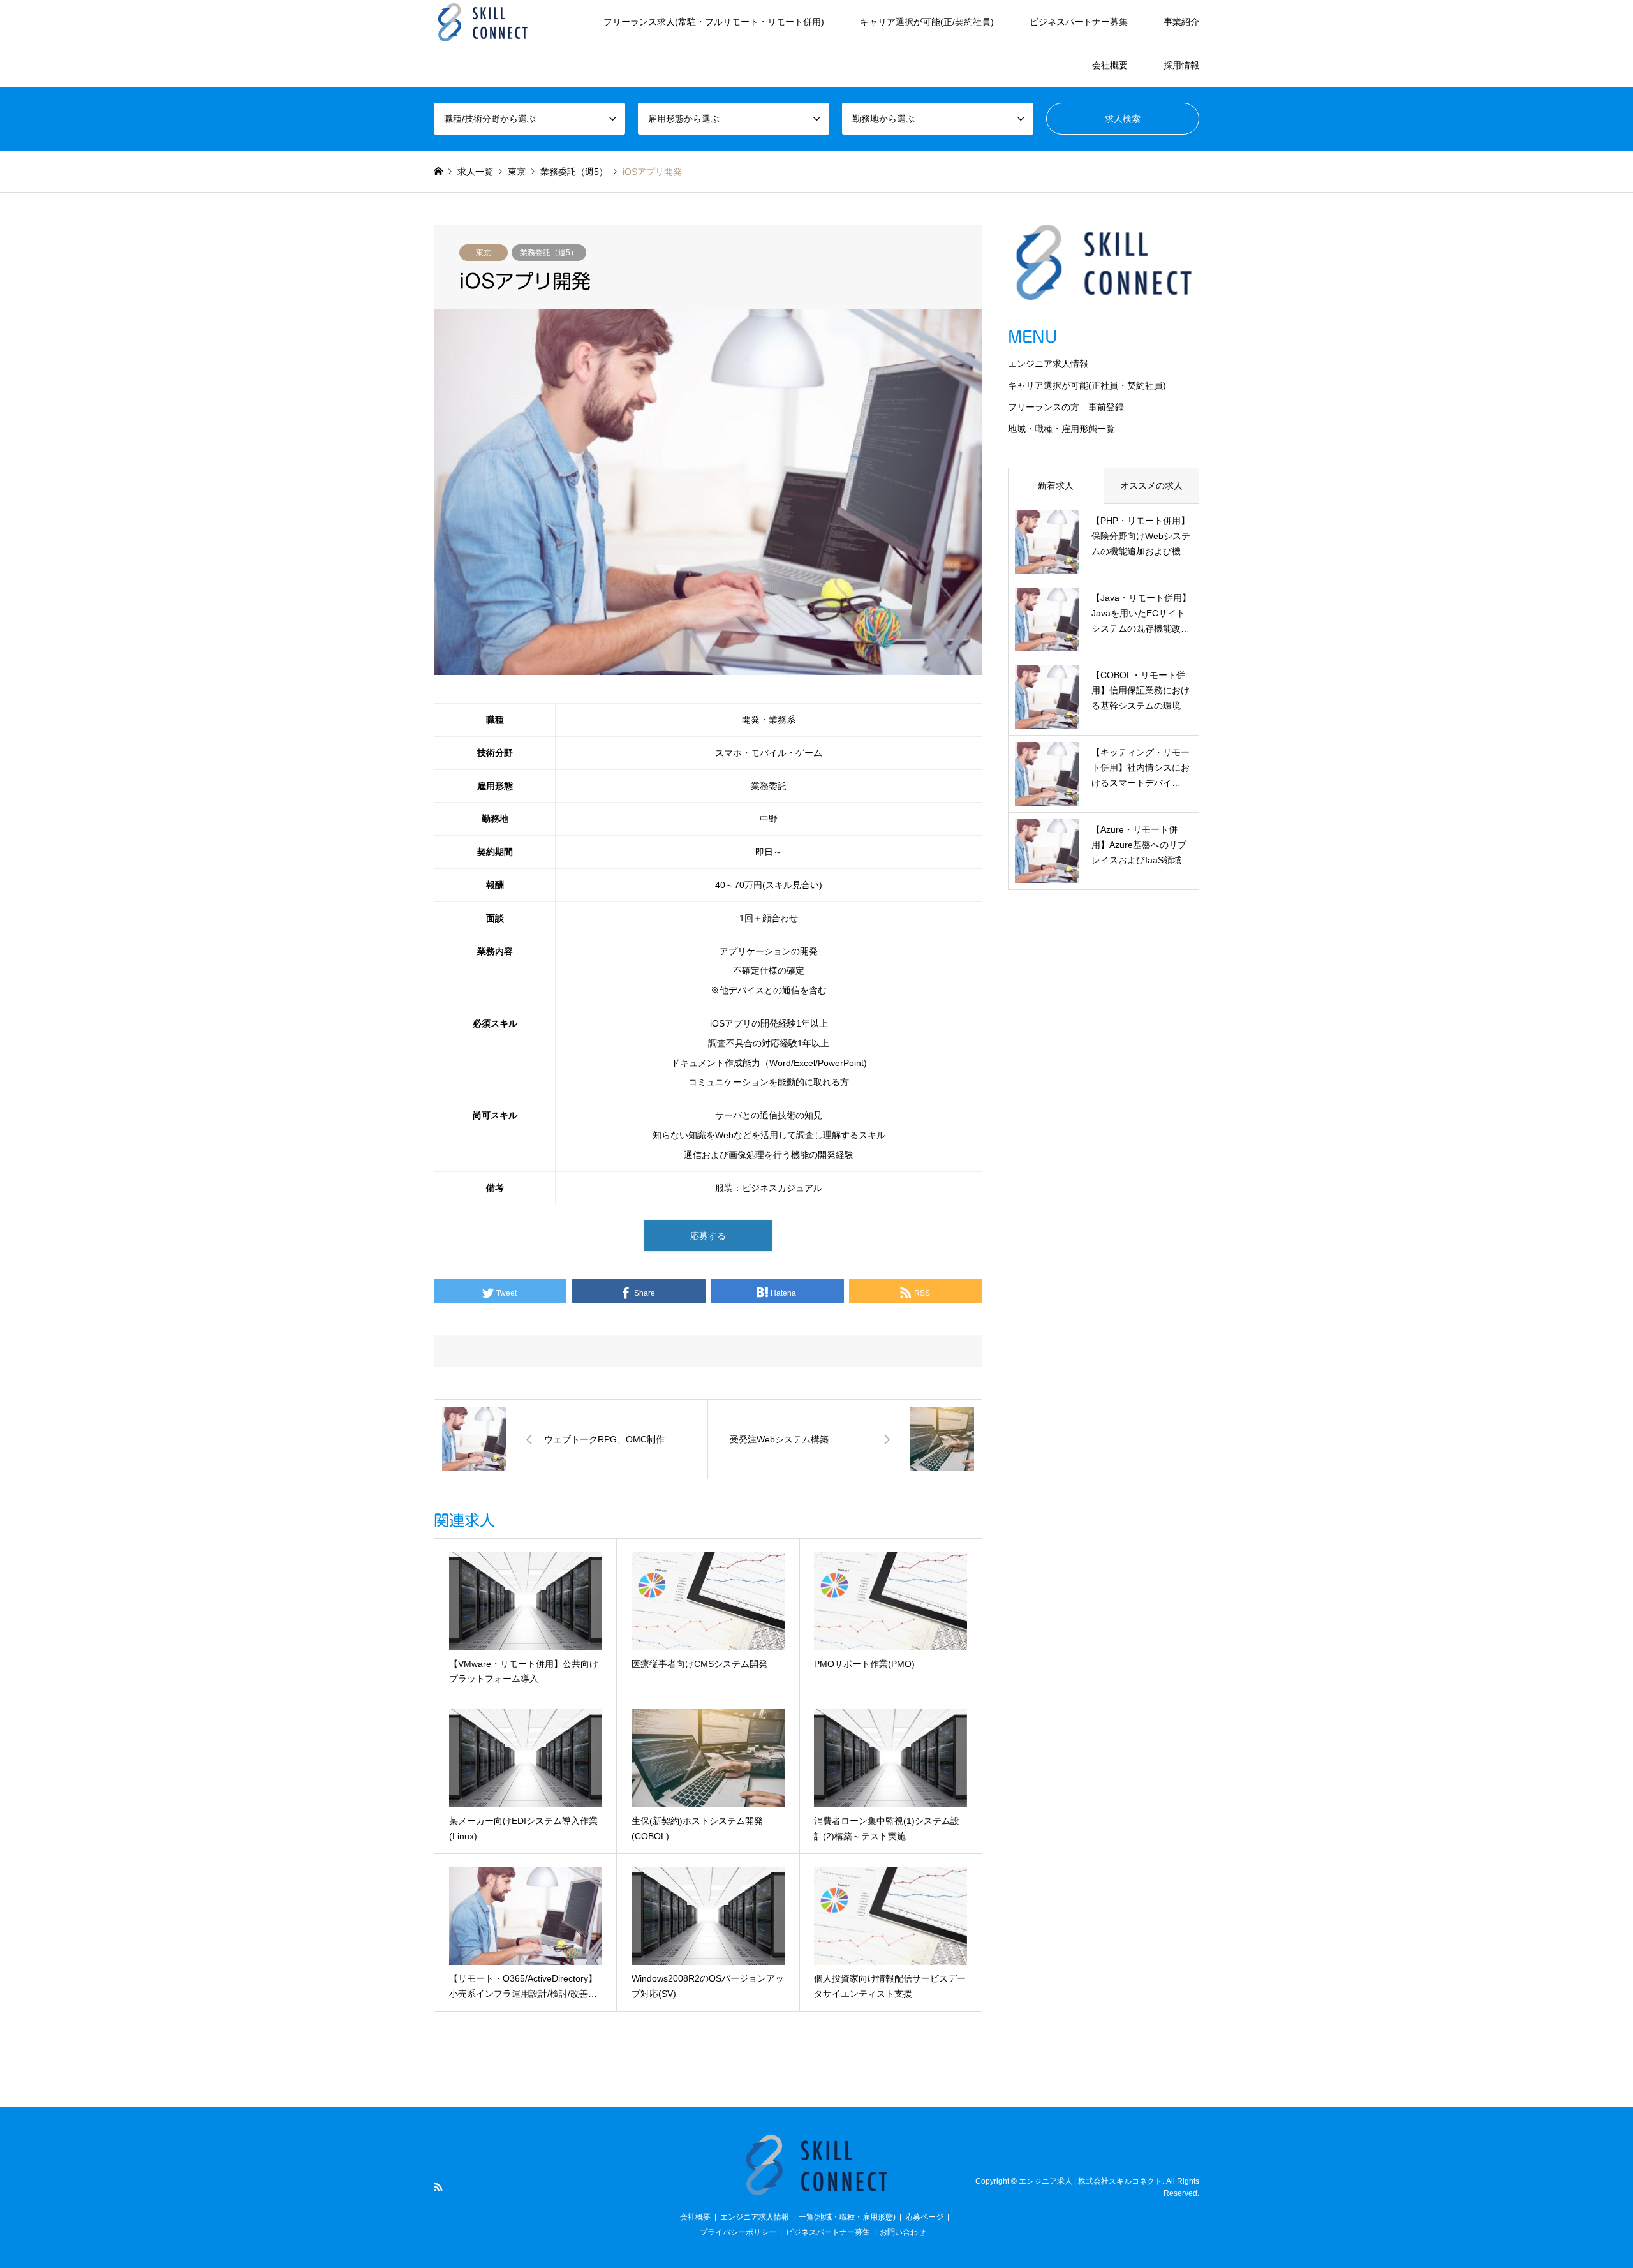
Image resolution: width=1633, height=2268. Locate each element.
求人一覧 (475, 172)
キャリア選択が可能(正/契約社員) (927, 22)
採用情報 (1181, 65)
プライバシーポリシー (738, 2232)
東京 (484, 253)
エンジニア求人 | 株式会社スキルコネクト (1090, 2181)
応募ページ (924, 2217)
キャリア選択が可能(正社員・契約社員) (1087, 385)
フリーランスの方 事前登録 (1066, 407)
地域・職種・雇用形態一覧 (1061, 429)
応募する (708, 1236)
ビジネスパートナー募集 (1079, 22)
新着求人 (1056, 485)
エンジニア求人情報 (1048, 364)
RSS (438, 2187)
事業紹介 (1181, 22)
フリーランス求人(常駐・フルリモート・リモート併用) (714, 22)
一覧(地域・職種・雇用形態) (847, 2217)
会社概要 (1110, 65)
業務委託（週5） (549, 253)
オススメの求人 (1151, 485)
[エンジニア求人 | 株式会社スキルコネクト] (483, 22)
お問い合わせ (903, 2232)
